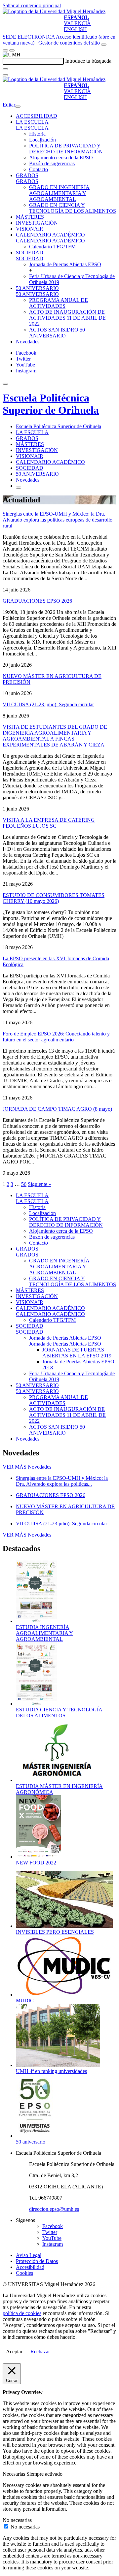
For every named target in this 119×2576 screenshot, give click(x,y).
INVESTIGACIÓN (37, 223)
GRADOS (27, 175)
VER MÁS (27, 1467)
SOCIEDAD (30, 253)
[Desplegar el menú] (12, 50)
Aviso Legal (29, 2255)
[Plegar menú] (18, 107)
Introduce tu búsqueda (88, 61)
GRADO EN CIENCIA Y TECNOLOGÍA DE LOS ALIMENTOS (73, 208)
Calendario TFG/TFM (52, 247)
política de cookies (22, 2313)
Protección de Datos (37, 2261)
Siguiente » (40, 1184)
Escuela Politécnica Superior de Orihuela (51, 404)
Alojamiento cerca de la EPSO (61, 158)
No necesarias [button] (17, 2520)
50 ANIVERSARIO (37, 288)
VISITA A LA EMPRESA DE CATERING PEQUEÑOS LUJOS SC (49, 823)
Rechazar (40, 2352)
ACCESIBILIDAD (37, 116)
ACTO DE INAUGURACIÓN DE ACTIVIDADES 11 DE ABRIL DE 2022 (67, 318)
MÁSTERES (30, 217)
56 (24, 1184)
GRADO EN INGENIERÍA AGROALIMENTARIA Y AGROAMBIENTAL (59, 193)
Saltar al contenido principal (32, 5)
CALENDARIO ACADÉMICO (50, 235)
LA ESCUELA (32, 122)
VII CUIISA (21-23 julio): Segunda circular (48, 704)
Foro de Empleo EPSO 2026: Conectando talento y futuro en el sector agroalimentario (56, 1037)
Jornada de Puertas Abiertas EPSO (65, 264)
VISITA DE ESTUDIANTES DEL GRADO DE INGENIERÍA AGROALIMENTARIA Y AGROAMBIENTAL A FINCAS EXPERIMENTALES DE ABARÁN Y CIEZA (55, 736)
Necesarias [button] (15, 2474)
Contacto (39, 169)
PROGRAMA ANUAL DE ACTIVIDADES (59, 303)
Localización (42, 140)
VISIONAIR (30, 229)
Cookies (24, 2273)
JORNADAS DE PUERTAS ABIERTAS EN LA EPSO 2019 (77, 1353)
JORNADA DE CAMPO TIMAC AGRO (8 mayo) (57, 1109)
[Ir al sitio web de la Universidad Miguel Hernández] (54, 11)
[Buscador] (104, 45)
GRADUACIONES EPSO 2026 (37, 601)
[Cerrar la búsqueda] (5, 75)
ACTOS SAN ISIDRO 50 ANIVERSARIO (57, 333)
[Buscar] (5, 69)
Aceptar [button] (14, 2352)
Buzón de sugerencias (52, 163)
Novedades (28, 342)
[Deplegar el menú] (19, 488)
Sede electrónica (29, 37)
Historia (37, 134)
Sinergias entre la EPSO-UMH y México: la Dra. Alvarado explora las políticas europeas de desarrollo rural (58, 520)
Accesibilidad (30, 2267)
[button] (32, 128)
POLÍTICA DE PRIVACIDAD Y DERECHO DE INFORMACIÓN (66, 149)
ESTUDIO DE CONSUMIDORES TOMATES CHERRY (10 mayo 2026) (54, 898)
